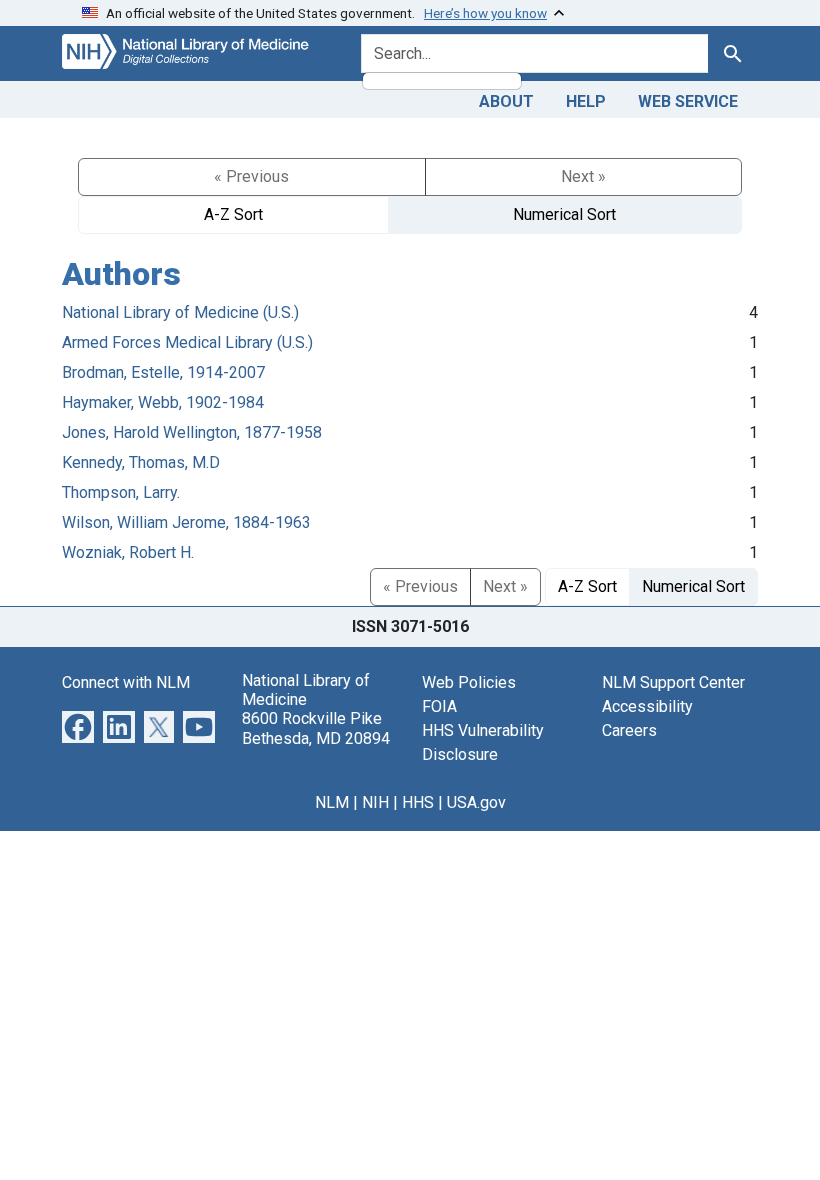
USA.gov (476, 802)
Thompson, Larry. (121, 492)
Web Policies (469, 682)
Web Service (688, 101)
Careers (629, 730)
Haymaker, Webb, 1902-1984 (163, 402)
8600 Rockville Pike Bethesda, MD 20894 (316, 728)
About (506, 101)
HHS (418, 802)
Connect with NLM (126, 682)
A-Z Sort (233, 214)
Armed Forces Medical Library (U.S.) (187, 342)
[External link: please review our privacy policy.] (78, 725)
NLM (332, 802)
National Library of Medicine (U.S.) (180, 312)
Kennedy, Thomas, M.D (141, 462)
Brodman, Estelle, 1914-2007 (163, 372)
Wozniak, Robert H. (128, 552)
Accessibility (647, 706)
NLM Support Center (673, 682)
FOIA (439, 706)
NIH (375, 802)
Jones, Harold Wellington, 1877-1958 (192, 432)
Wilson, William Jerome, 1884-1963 (186, 522)
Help (586, 101)
